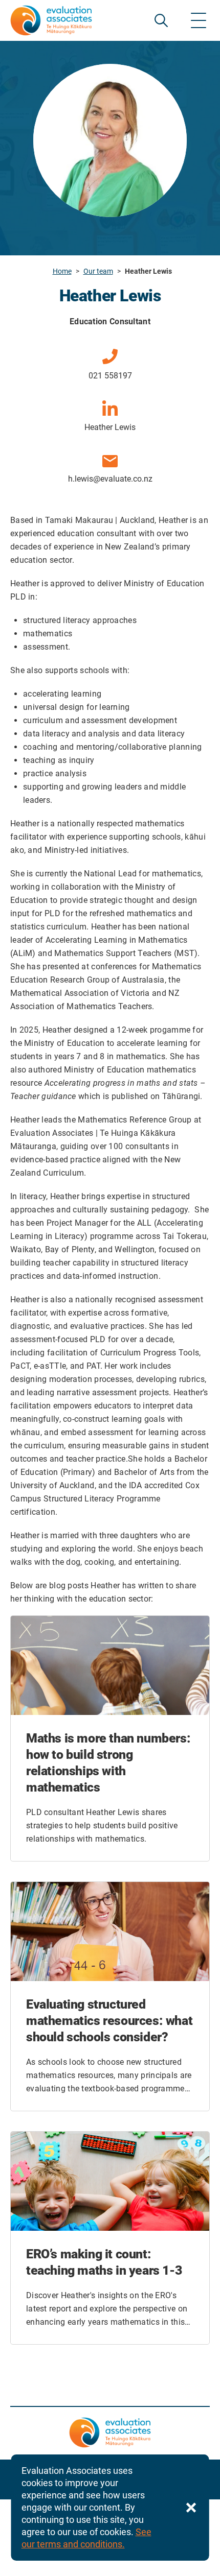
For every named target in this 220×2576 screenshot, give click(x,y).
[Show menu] (199, 20)
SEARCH (161, 20)
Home (62, 271)
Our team (98, 271)
